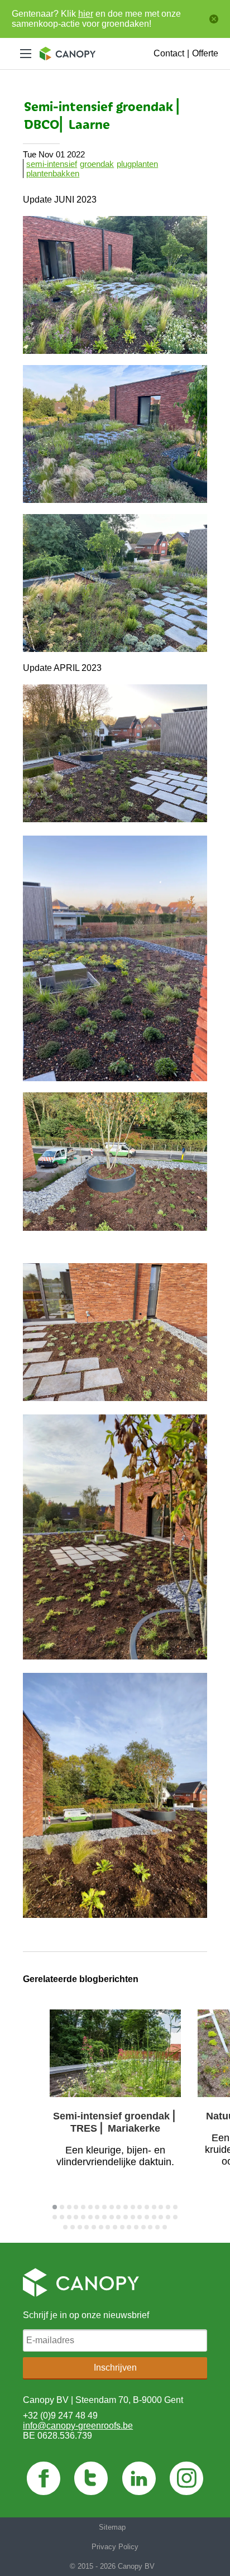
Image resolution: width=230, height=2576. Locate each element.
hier (86, 14)
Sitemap (112, 2527)
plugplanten (137, 164)
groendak (97, 164)
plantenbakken (53, 173)
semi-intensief (52, 164)
